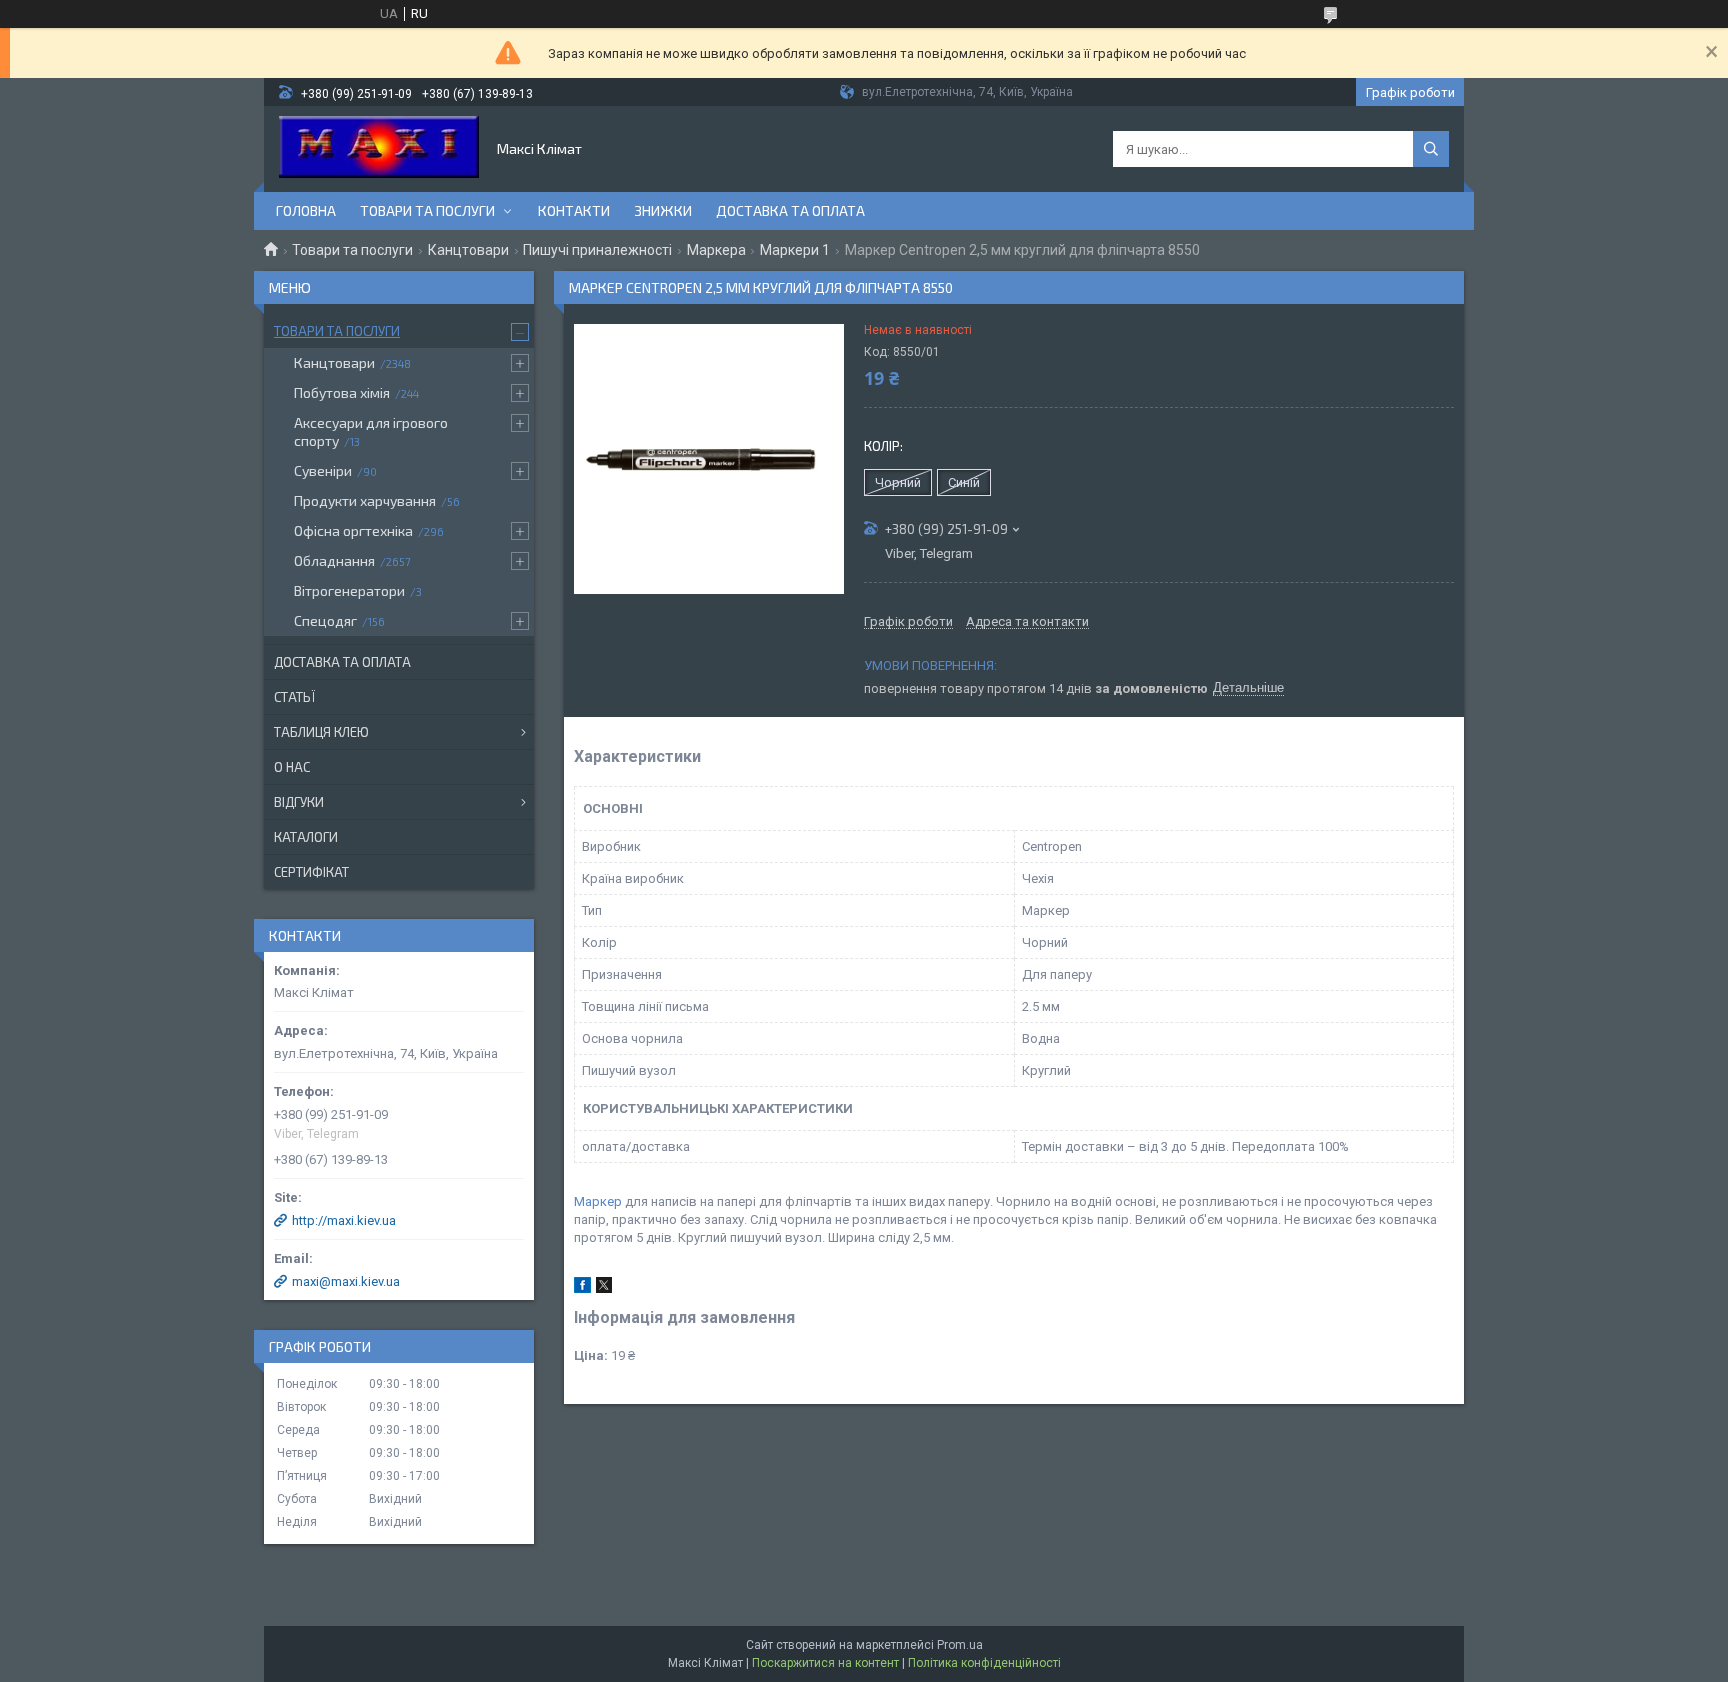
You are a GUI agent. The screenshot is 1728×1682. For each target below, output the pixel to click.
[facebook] (582, 1288)
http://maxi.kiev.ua (344, 1220)
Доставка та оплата (790, 210)
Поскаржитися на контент (825, 1663)
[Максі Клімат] (379, 149)
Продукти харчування (365, 500)
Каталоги (306, 837)
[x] (604, 1288)
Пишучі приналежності (597, 250)
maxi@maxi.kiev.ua (346, 1281)
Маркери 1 (795, 250)
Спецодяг (325, 620)
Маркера (716, 250)
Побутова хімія (342, 392)
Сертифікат (311, 872)
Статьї (294, 697)
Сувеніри (323, 470)
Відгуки (299, 802)
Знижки (663, 210)
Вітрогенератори (349, 590)
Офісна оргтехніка (353, 530)
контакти (574, 210)
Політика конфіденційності (984, 1663)
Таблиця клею (321, 732)
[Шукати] (1431, 149)
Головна (306, 210)
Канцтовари (468, 250)
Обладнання (334, 560)
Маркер (598, 1201)
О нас (292, 767)
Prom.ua (960, 1645)
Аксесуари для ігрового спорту (371, 431)
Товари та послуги (427, 210)
